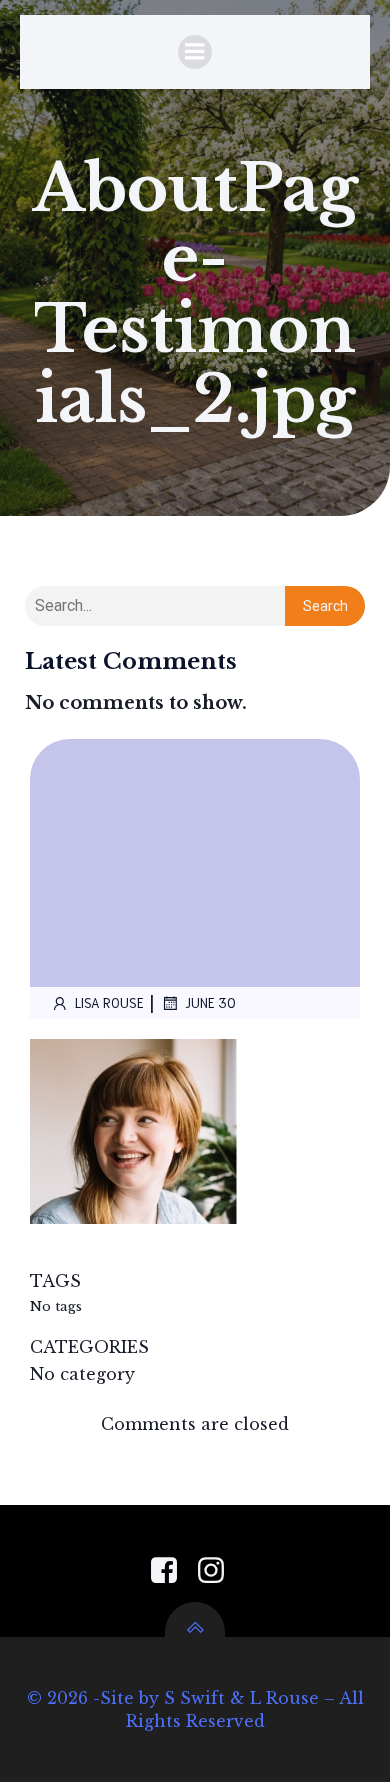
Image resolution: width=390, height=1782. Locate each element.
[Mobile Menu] (195, 52)
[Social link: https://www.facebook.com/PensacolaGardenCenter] (171, 1571)
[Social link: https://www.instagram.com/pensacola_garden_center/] (218, 1571)
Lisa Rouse (109, 1002)
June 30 (210, 1002)
